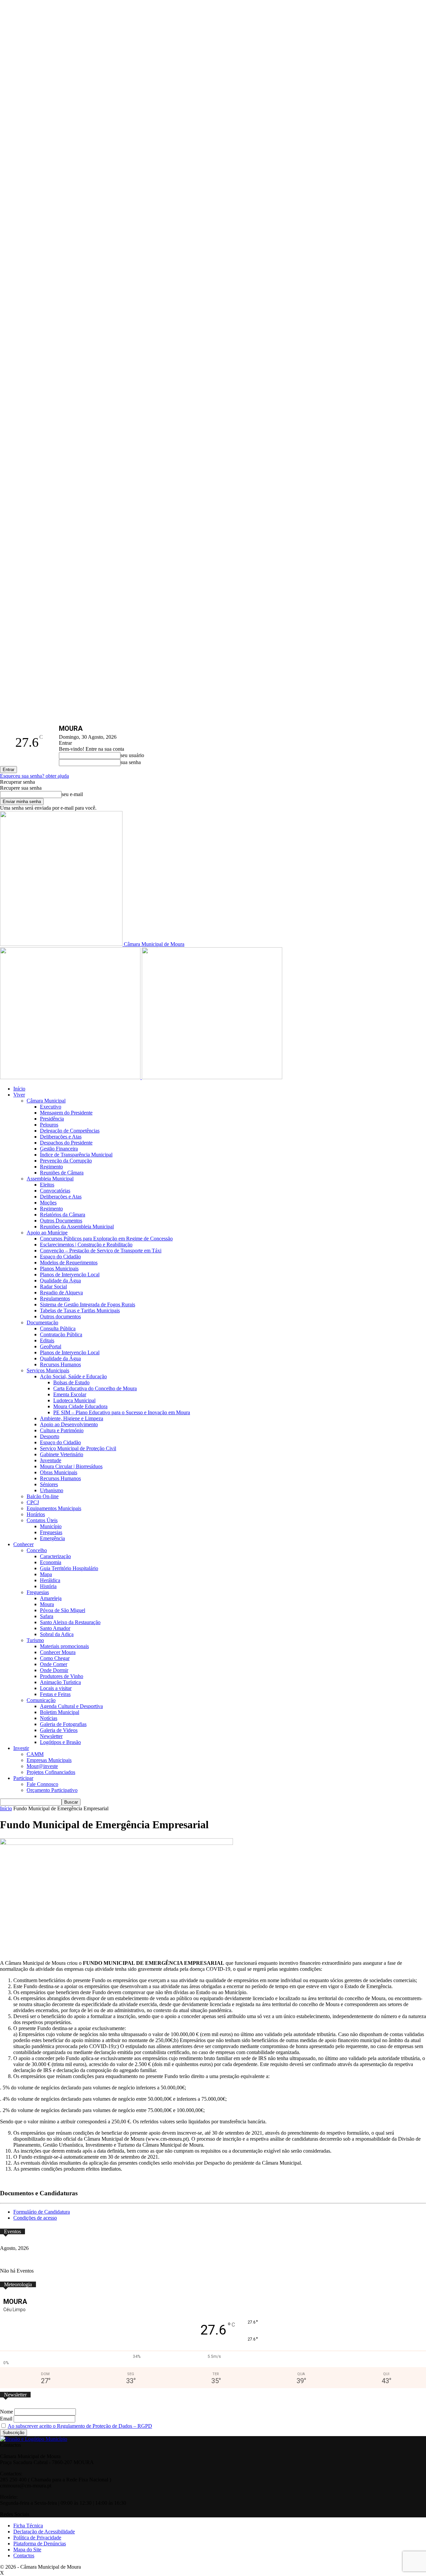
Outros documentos (60, 1316)
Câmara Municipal (46, 1101)
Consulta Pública (58, 1328)
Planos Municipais (59, 1269)
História (48, 1586)
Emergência (52, 1538)
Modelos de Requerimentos (69, 1263)
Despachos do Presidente (66, 1143)
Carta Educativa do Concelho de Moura (95, 1388)
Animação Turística (60, 1682)
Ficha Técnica (28, 2526)
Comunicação (41, 1700)
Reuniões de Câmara (62, 1173)
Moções (48, 1203)
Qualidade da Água (60, 1281)
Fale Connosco (42, 1784)
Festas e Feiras (55, 1694)
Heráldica (50, 1580)
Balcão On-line (43, 1496)
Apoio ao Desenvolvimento (69, 1424)
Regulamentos (55, 1298)
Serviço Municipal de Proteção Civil (78, 1448)
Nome (6, 2412)
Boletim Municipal (60, 1712)
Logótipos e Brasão (60, 1742)
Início (19, 1089)
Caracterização (55, 1556)
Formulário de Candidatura (42, 2212)
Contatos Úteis (42, 1520)
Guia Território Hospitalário (69, 1568)
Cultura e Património (62, 1430)
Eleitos (47, 1185)
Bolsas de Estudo (71, 1382)
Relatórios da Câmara (63, 1215)
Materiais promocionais (64, 1646)
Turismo (35, 1640)
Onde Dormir (54, 1670)
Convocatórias (55, 1191)
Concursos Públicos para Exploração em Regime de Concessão (106, 1239)
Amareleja (51, 1598)
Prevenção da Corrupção (66, 1161)
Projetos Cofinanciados (51, 1772)
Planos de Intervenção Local (70, 1275)
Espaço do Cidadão (60, 1257)
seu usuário (132, 755)
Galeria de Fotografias (63, 1724)
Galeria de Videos (59, 1730)
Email (6, 2419)
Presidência (52, 1119)
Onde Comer (54, 1664)
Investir (21, 1748)
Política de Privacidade (37, 2538)
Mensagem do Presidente (66, 1113)
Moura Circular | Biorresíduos (71, 1466)
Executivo (51, 1107)
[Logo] (71, 1077)
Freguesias (51, 1532)
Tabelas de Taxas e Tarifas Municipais (80, 1310)
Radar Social (53, 1287)
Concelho (37, 1550)
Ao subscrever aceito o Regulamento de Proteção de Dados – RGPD (80, 2426)
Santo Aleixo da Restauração (70, 1622)
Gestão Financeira (59, 1149)
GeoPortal (51, 1346)
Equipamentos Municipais (54, 1508)
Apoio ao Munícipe (47, 1233)
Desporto (50, 1436)
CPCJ (33, 1502)
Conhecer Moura (58, 1652)
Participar (23, 1778)
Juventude (51, 1460)
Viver (19, 1095)
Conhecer (23, 1544)
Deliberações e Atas (61, 1137)
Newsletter (51, 1736)
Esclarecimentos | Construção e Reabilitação (86, 1245)
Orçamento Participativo (52, 1790)
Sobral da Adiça (57, 1634)
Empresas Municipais (49, 1760)
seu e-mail (72, 794)
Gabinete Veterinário (62, 1454)
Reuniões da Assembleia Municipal (77, 1227)
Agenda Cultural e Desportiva (71, 1706)
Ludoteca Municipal (74, 1400)
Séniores (49, 1484)
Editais (47, 1340)
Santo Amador (55, 1628)
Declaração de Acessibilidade (44, 2532)
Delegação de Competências (70, 1131)
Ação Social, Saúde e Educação (73, 1376)
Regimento (51, 1167)
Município (51, 1526)
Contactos (24, 2556)
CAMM (35, 1754)
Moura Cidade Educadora (80, 1406)
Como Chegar (55, 1658)
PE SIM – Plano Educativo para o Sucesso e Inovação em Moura (122, 1412)
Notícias (49, 1718)
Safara (47, 1616)
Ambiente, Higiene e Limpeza (72, 1418)
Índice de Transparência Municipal (76, 1155)
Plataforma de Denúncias (40, 2544)
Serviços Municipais (48, 1370)
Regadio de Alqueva (61, 1292)
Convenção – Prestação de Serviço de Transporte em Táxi (101, 1251)
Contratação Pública (61, 1334)
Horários (36, 1514)
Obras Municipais (59, 1472)
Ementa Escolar (70, 1394)
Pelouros (49, 1125)
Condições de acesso (35, 2218)
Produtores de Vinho (62, 1676)
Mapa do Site (27, 2550)
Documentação (42, 1322)
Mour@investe (42, 1766)
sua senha (131, 762)
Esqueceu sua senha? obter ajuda (34, 776)
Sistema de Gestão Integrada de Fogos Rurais (88, 1304)
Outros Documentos (61, 1221)
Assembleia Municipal (50, 1179)
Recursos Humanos (60, 1364)
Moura (47, 1604)
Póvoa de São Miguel (63, 1610)
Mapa (46, 1574)
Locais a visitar (56, 1688)
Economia (51, 1562)
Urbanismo (52, 1490)
